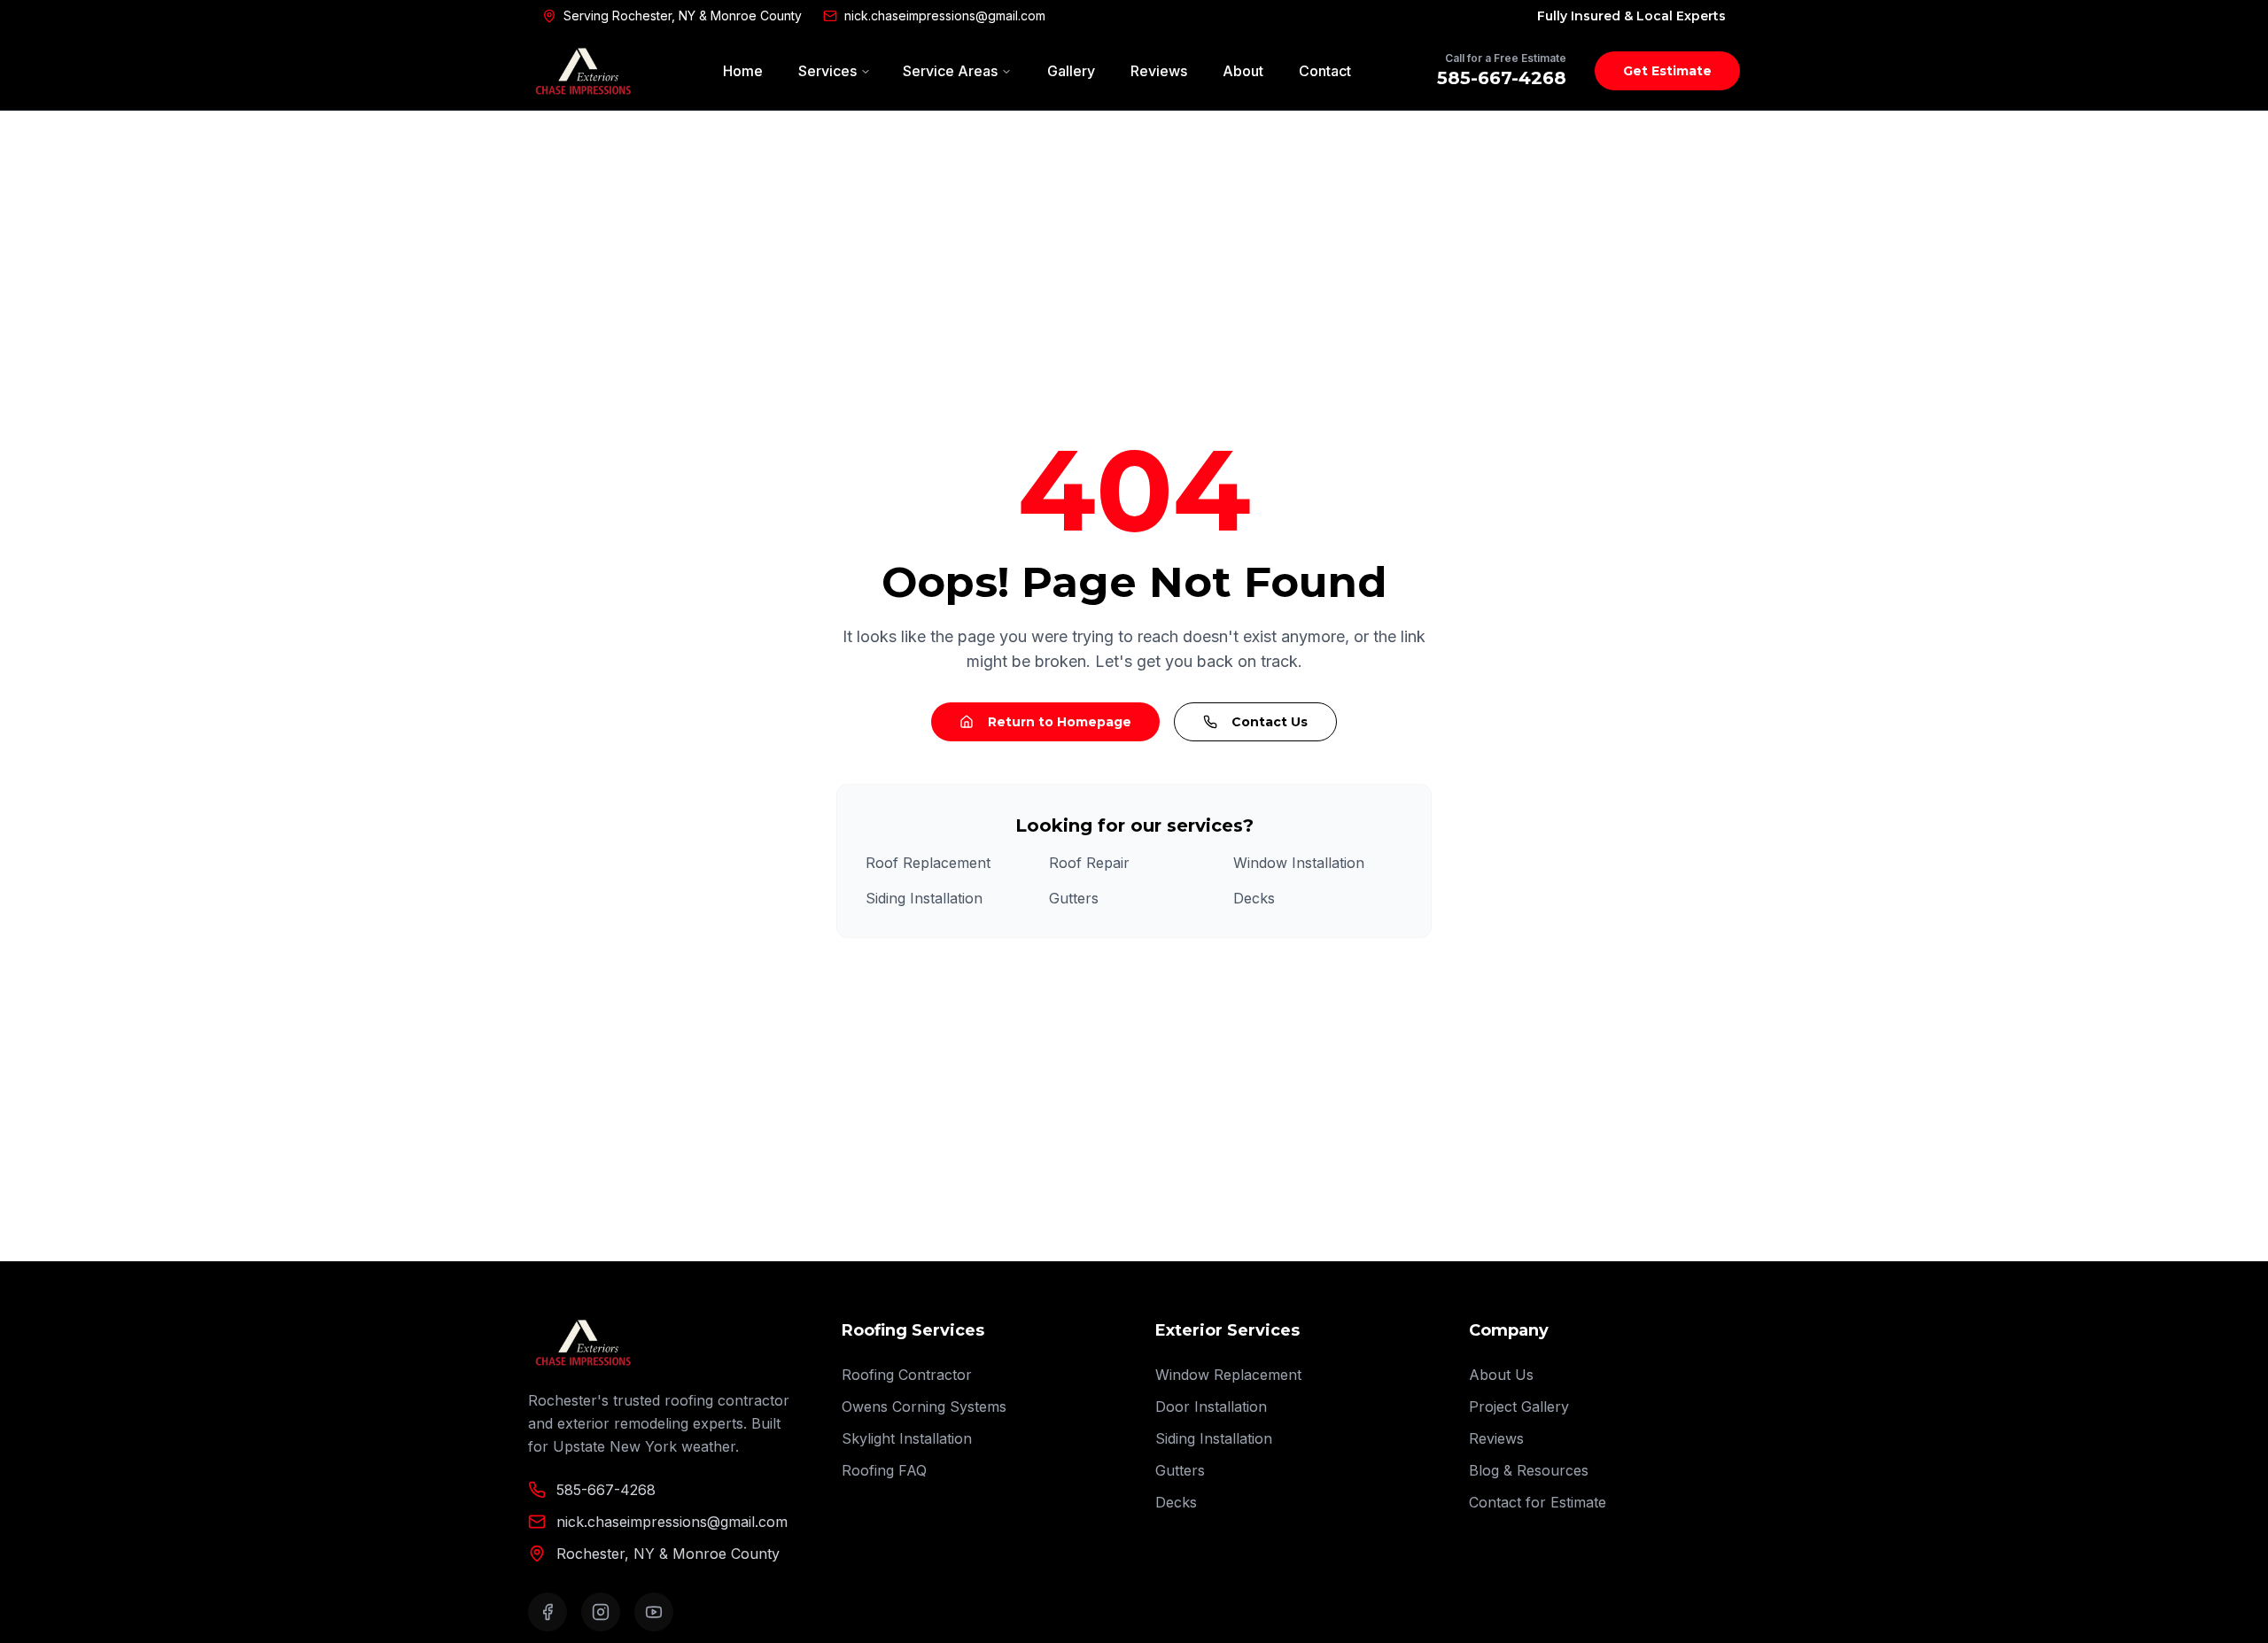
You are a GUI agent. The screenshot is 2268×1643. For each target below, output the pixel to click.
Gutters (1074, 898)
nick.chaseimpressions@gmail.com (945, 15)
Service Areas (950, 71)
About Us (1501, 1375)
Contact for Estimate (1538, 1502)
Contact (1325, 71)
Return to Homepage (1060, 722)
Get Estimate (1667, 71)
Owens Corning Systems (924, 1407)
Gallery (1071, 71)
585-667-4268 (1502, 78)
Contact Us (1270, 722)
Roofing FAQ (884, 1470)
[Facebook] (548, 1612)
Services (827, 71)
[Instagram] (601, 1612)
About (1243, 71)
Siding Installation (924, 898)
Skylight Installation (907, 1438)
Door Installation (1211, 1407)
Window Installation (1299, 863)
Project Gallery (1519, 1407)
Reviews (1159, 71)
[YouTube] (654, 1612)
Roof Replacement (928, 863)
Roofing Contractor (907, 1375)
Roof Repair (1089, 863)
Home (743, 71)
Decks (1254, 898)
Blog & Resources (1529, 1470)
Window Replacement (1228, 1375)
